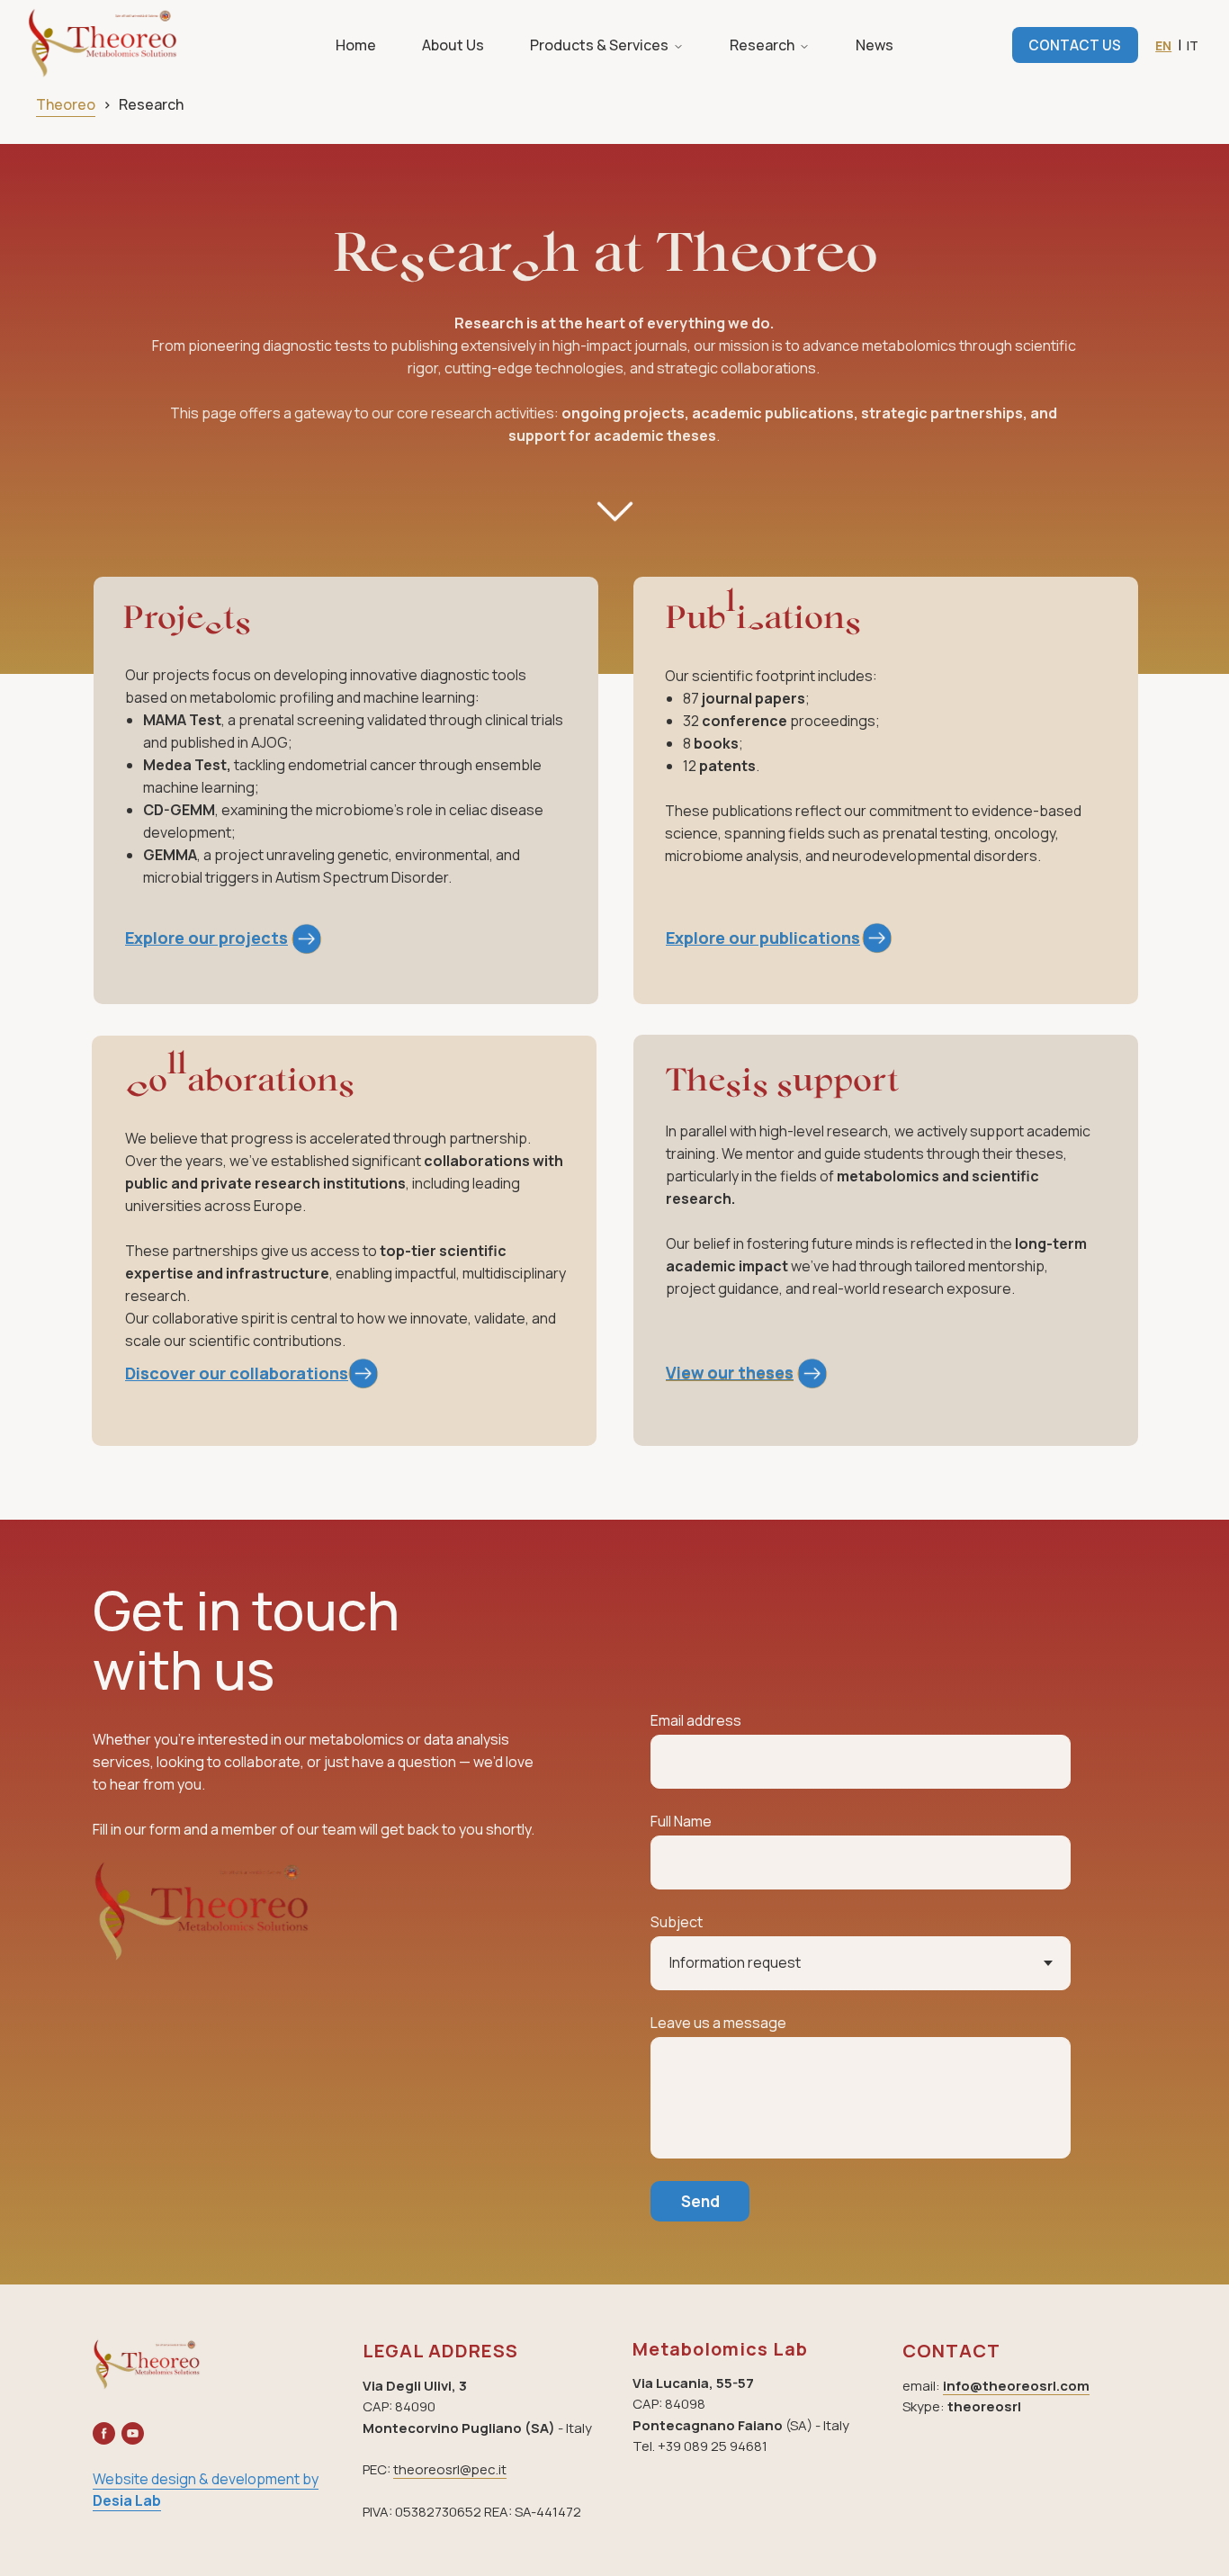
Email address (696, 1720)
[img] (877, 938)
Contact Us (1075, 45)
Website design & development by (206, 2479)
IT (1193, 45)
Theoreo (66, 104)
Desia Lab (127, 2500)
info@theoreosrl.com (1016, 2386)
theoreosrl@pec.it (450, 2469)
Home (356, 45)
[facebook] (104, 2433)
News (875, 45)
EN (1163, 45)
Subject (677, 1922)
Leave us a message (718, 2023)
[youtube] (133, 2433)
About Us (453, 45)
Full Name (681, 1821)
